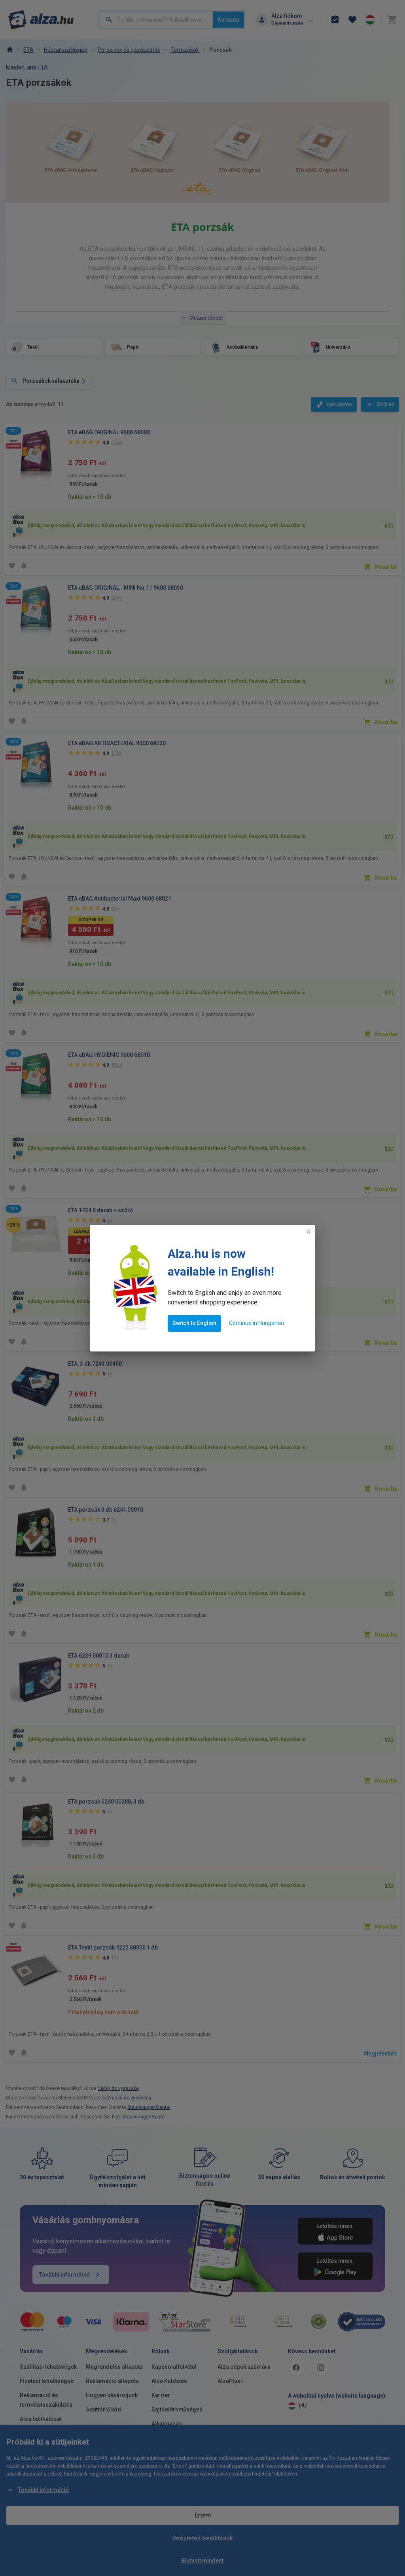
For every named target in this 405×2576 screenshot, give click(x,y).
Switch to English (194, 1323)
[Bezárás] (308, 1232)
